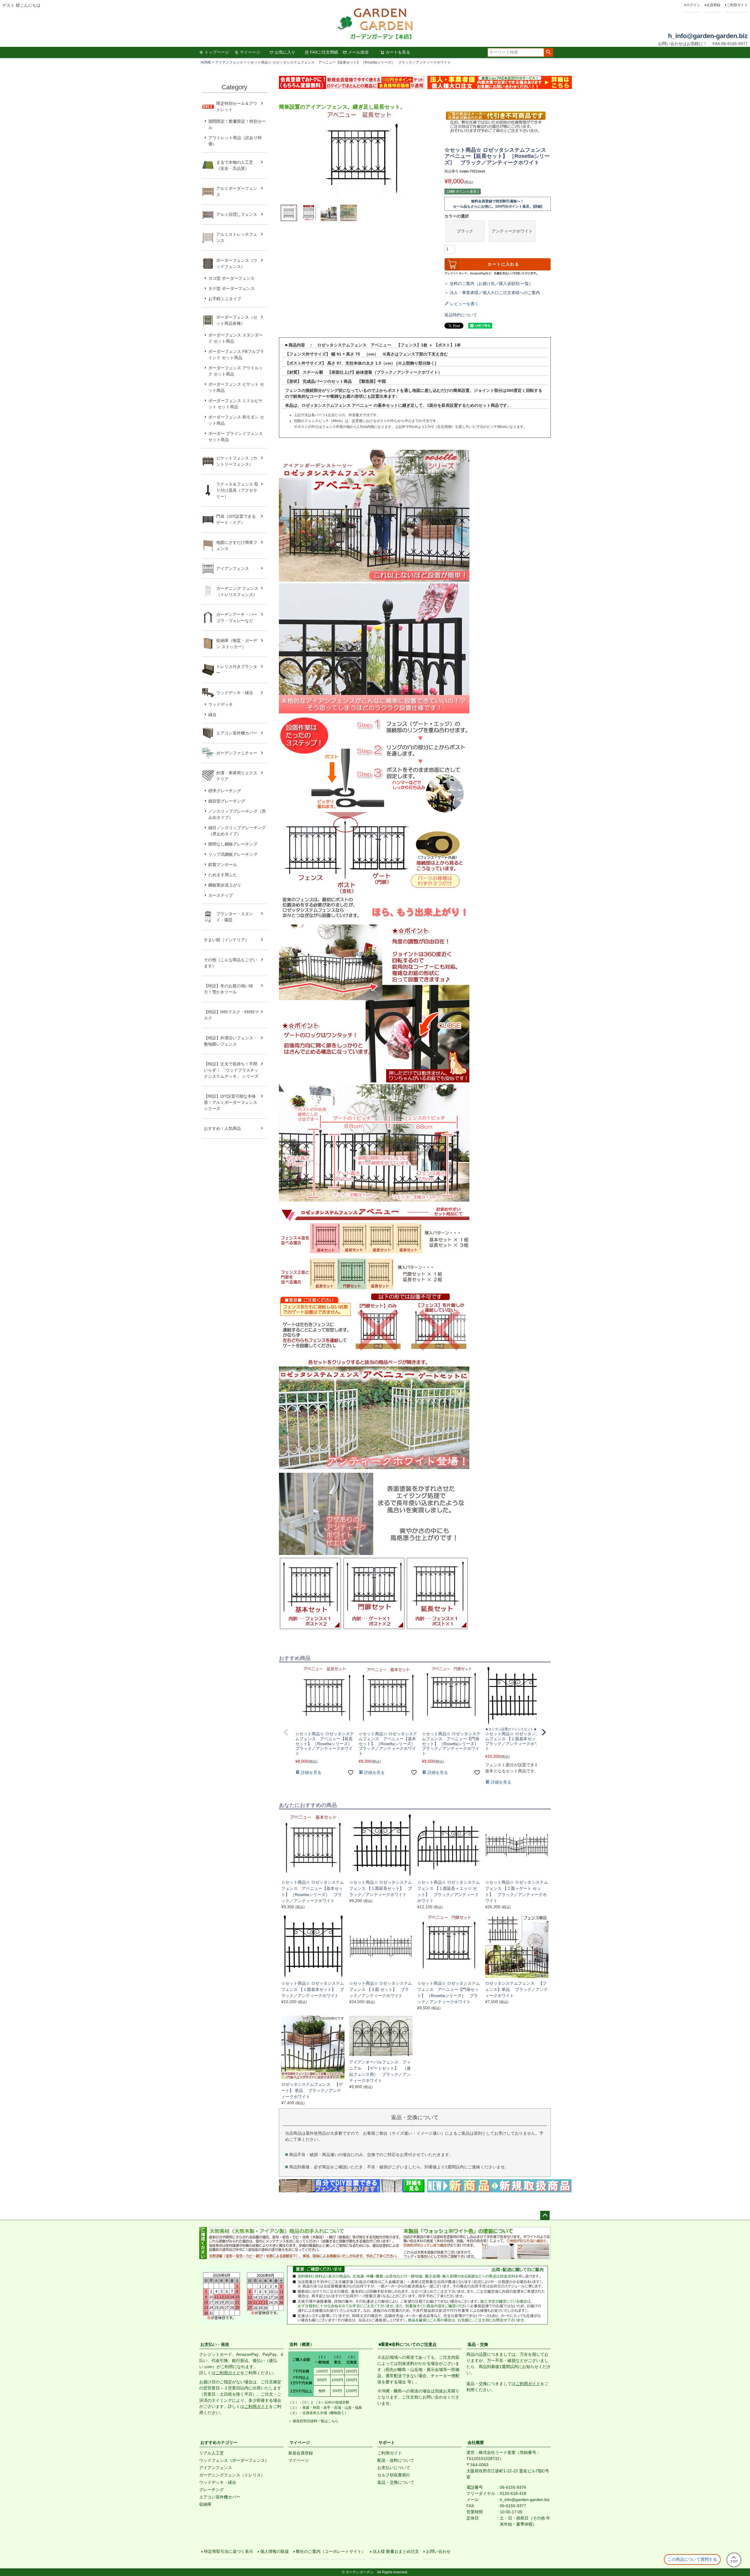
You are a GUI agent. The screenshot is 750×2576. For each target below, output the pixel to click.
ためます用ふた (223, 875)
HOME (206, 62)
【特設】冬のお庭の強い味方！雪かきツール (229, 989)
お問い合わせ (438, 2551)
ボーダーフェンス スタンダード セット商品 (236, 338)
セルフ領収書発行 (394, 2475)
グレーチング (212, 2490)
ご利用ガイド (737, 5)
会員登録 (713, 5)
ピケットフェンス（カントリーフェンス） (237, 461)
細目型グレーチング (227, 801)
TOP (734, 2561)
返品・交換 (478, 2344)
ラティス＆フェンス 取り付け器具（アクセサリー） (237, 490)
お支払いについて (394, 2468)
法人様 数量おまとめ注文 (396, 2551)
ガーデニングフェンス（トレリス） (232, 2475)
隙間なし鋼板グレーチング (233, 844)
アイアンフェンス (229, 62)
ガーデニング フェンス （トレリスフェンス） (239, 591)
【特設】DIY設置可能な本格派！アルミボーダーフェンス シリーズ (231, 1102)
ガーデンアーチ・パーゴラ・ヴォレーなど (237, 617)
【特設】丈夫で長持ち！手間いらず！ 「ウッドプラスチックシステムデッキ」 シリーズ (231, 1070)
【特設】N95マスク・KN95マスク (231, 1015)
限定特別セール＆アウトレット (237, 106)
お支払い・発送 (215, 2344)
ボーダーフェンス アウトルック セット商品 (236, 371)
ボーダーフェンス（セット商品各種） (237, 320)
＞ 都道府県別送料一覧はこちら (313, 2421)
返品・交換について (396, 2482)
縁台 (212, 715)
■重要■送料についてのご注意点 (408, 2344)
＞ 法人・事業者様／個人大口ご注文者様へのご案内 (492, 293)
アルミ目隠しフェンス (237, 214)
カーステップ (221, 895)
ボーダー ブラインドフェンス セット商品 (236, 437)
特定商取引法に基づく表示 (229, 2551)
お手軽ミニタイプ (225, 299)
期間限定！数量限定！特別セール (237, 124)
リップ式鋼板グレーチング (233, 854)
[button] (286, 1732)
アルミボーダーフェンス (237, 191)
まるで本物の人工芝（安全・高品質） (235, 165)
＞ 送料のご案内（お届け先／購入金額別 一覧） (489, 283)
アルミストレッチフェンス (237, 237)
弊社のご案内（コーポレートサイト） (331, 2551)
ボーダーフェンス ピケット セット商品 (236, 387)
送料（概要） (302, 2344)
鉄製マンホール (223, 865)
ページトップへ (545, 2215)
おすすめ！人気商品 (222, 1128)
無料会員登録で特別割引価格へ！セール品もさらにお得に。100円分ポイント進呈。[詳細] (498, 204)
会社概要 (476, 2442)
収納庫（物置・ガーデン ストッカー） (237, 644)
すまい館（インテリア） (226, 940)
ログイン (693, 5)
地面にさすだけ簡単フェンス (237, 545)
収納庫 (205, 2504)
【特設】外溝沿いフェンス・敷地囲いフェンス (231, 1041)
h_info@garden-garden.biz (708, 36)
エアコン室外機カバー (237, 733)
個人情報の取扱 (275, 2551)
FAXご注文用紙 (324, 52)
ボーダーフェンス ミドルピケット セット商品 (236, 404)
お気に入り (285, 52)
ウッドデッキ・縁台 (235, 693)
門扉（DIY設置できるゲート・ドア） (236, 519)
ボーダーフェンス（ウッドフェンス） (237, 263)
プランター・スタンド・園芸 (235, 917)
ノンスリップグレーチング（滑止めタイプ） (237, 814)
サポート (387, 2442)
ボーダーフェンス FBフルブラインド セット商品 (236, 355)
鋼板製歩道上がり (225, 885)
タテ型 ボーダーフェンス (231, 288)
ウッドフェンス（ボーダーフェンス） (234, 2460)
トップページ (217, 52)
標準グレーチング (225, 791)
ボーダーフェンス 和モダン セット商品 (236, 420)
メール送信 (358, 52)
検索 (548, 52)
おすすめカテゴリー (219, 2442)
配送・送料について (396, 2460)
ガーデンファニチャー (237, 753)
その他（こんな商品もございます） (231, 963)
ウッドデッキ (221, 704)
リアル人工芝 (212, 2453)
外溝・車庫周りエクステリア (237, 776)
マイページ (250, 52)
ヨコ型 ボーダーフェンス (231, 278)
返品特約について (461, 315)
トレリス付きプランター (237, 670)
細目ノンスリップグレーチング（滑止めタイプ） (237, 831)
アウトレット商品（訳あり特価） (235, 141)
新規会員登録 (301, 2453)
